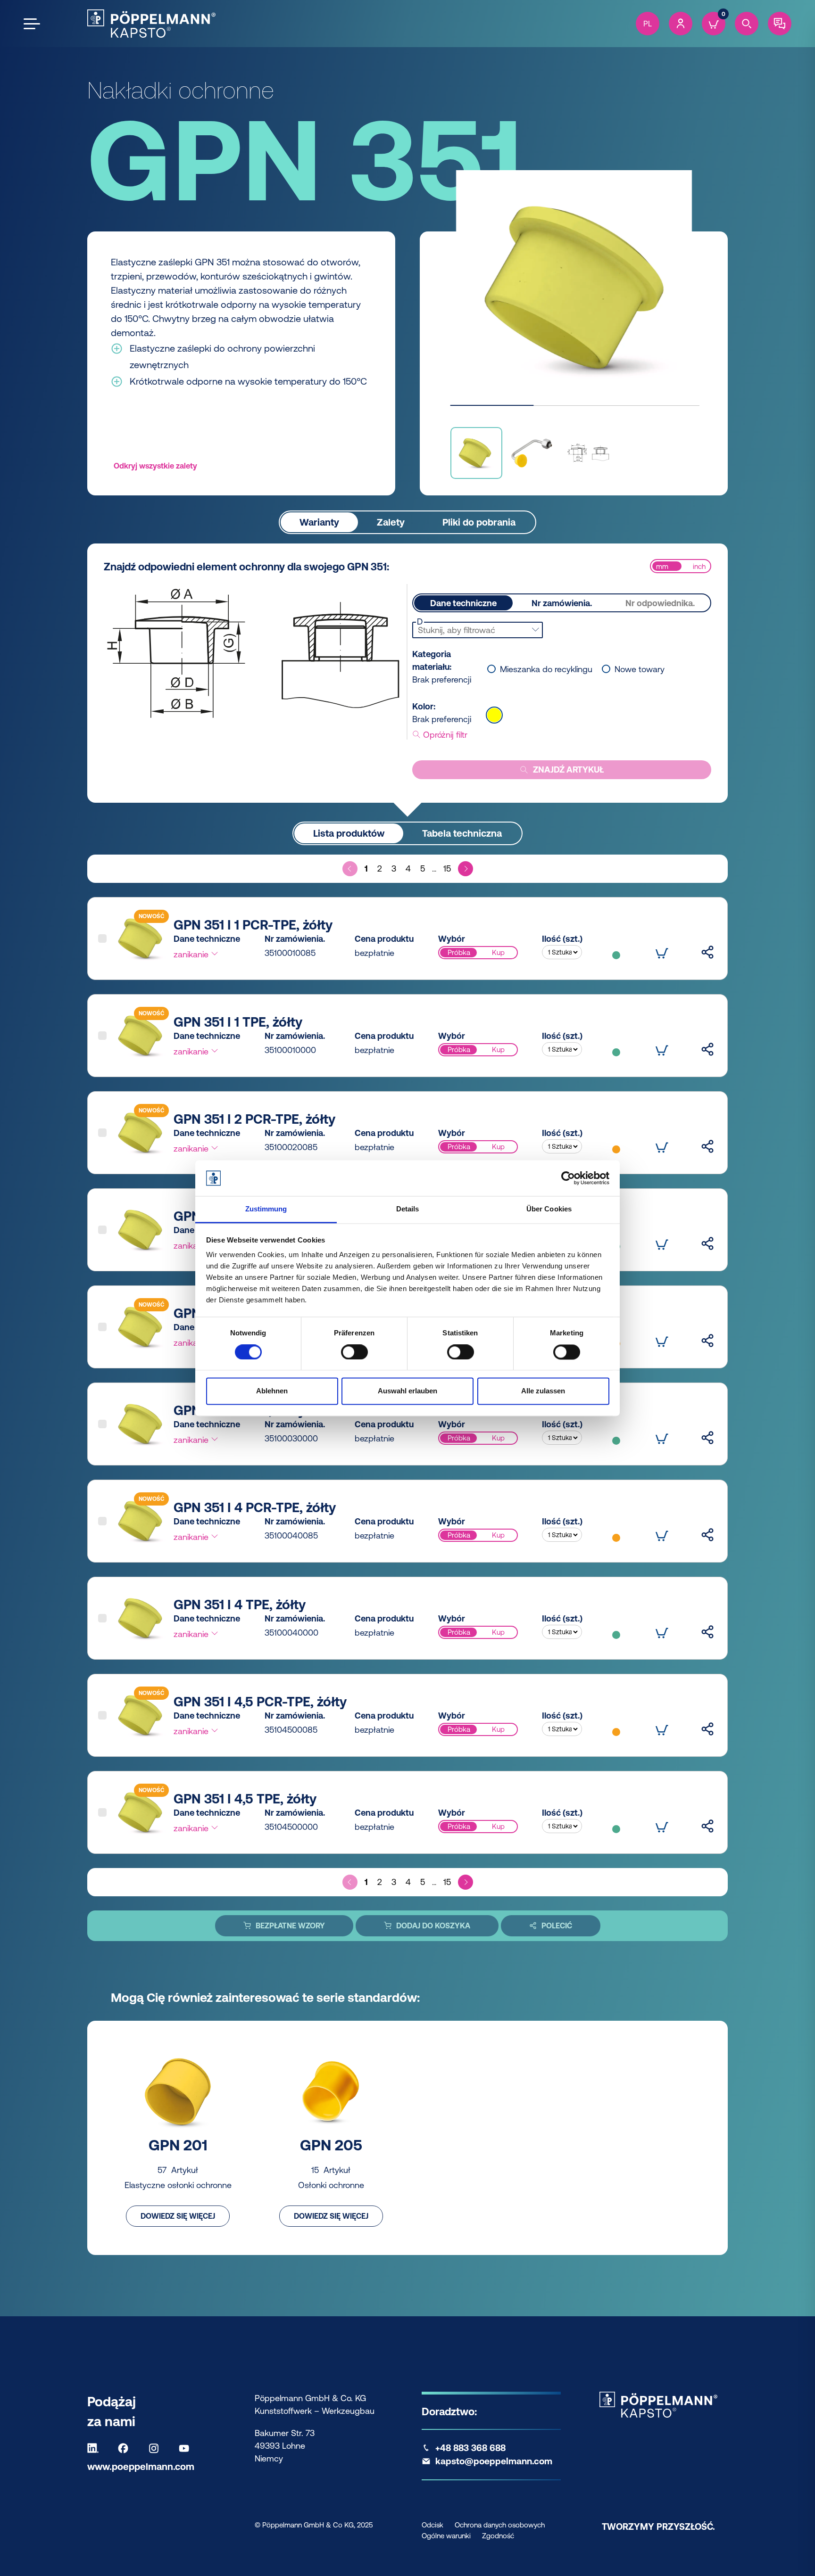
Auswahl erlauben (407, 1391)
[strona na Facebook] (125, 2448)
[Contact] (780, 24)
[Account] (681, 24)
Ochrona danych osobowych (500, 2525)
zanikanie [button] (192, 954)
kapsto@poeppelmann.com (494, 2461)
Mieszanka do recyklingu (546, 669)
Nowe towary (640, 669)
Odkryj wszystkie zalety (155, 466)
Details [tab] (408, 1209)
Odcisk (432, 2525)
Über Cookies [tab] (549, 1209)
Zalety (391, 522)
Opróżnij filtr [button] (444, 735)
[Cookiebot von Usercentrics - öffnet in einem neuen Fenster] (568, 1178)
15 (447, 868)
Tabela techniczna (462, 833)
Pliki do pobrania (479, 522)
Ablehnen (272, 1391)
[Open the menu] (32, 24)
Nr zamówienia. (562, 603)
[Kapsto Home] (151, 24)
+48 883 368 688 (470, 2448)
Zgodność (498, 2536)
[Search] (747, 24)
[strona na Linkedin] (95, 2448)
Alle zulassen (543, 1391)
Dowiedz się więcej (178, 2216)
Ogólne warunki (446, 2536)
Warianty (319, 522)
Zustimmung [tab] (266, 1209)
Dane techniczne (463, 603)
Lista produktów (349, 833)
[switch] (354, 1352)
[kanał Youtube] (186, 2448)
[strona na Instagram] (156, 2448)
